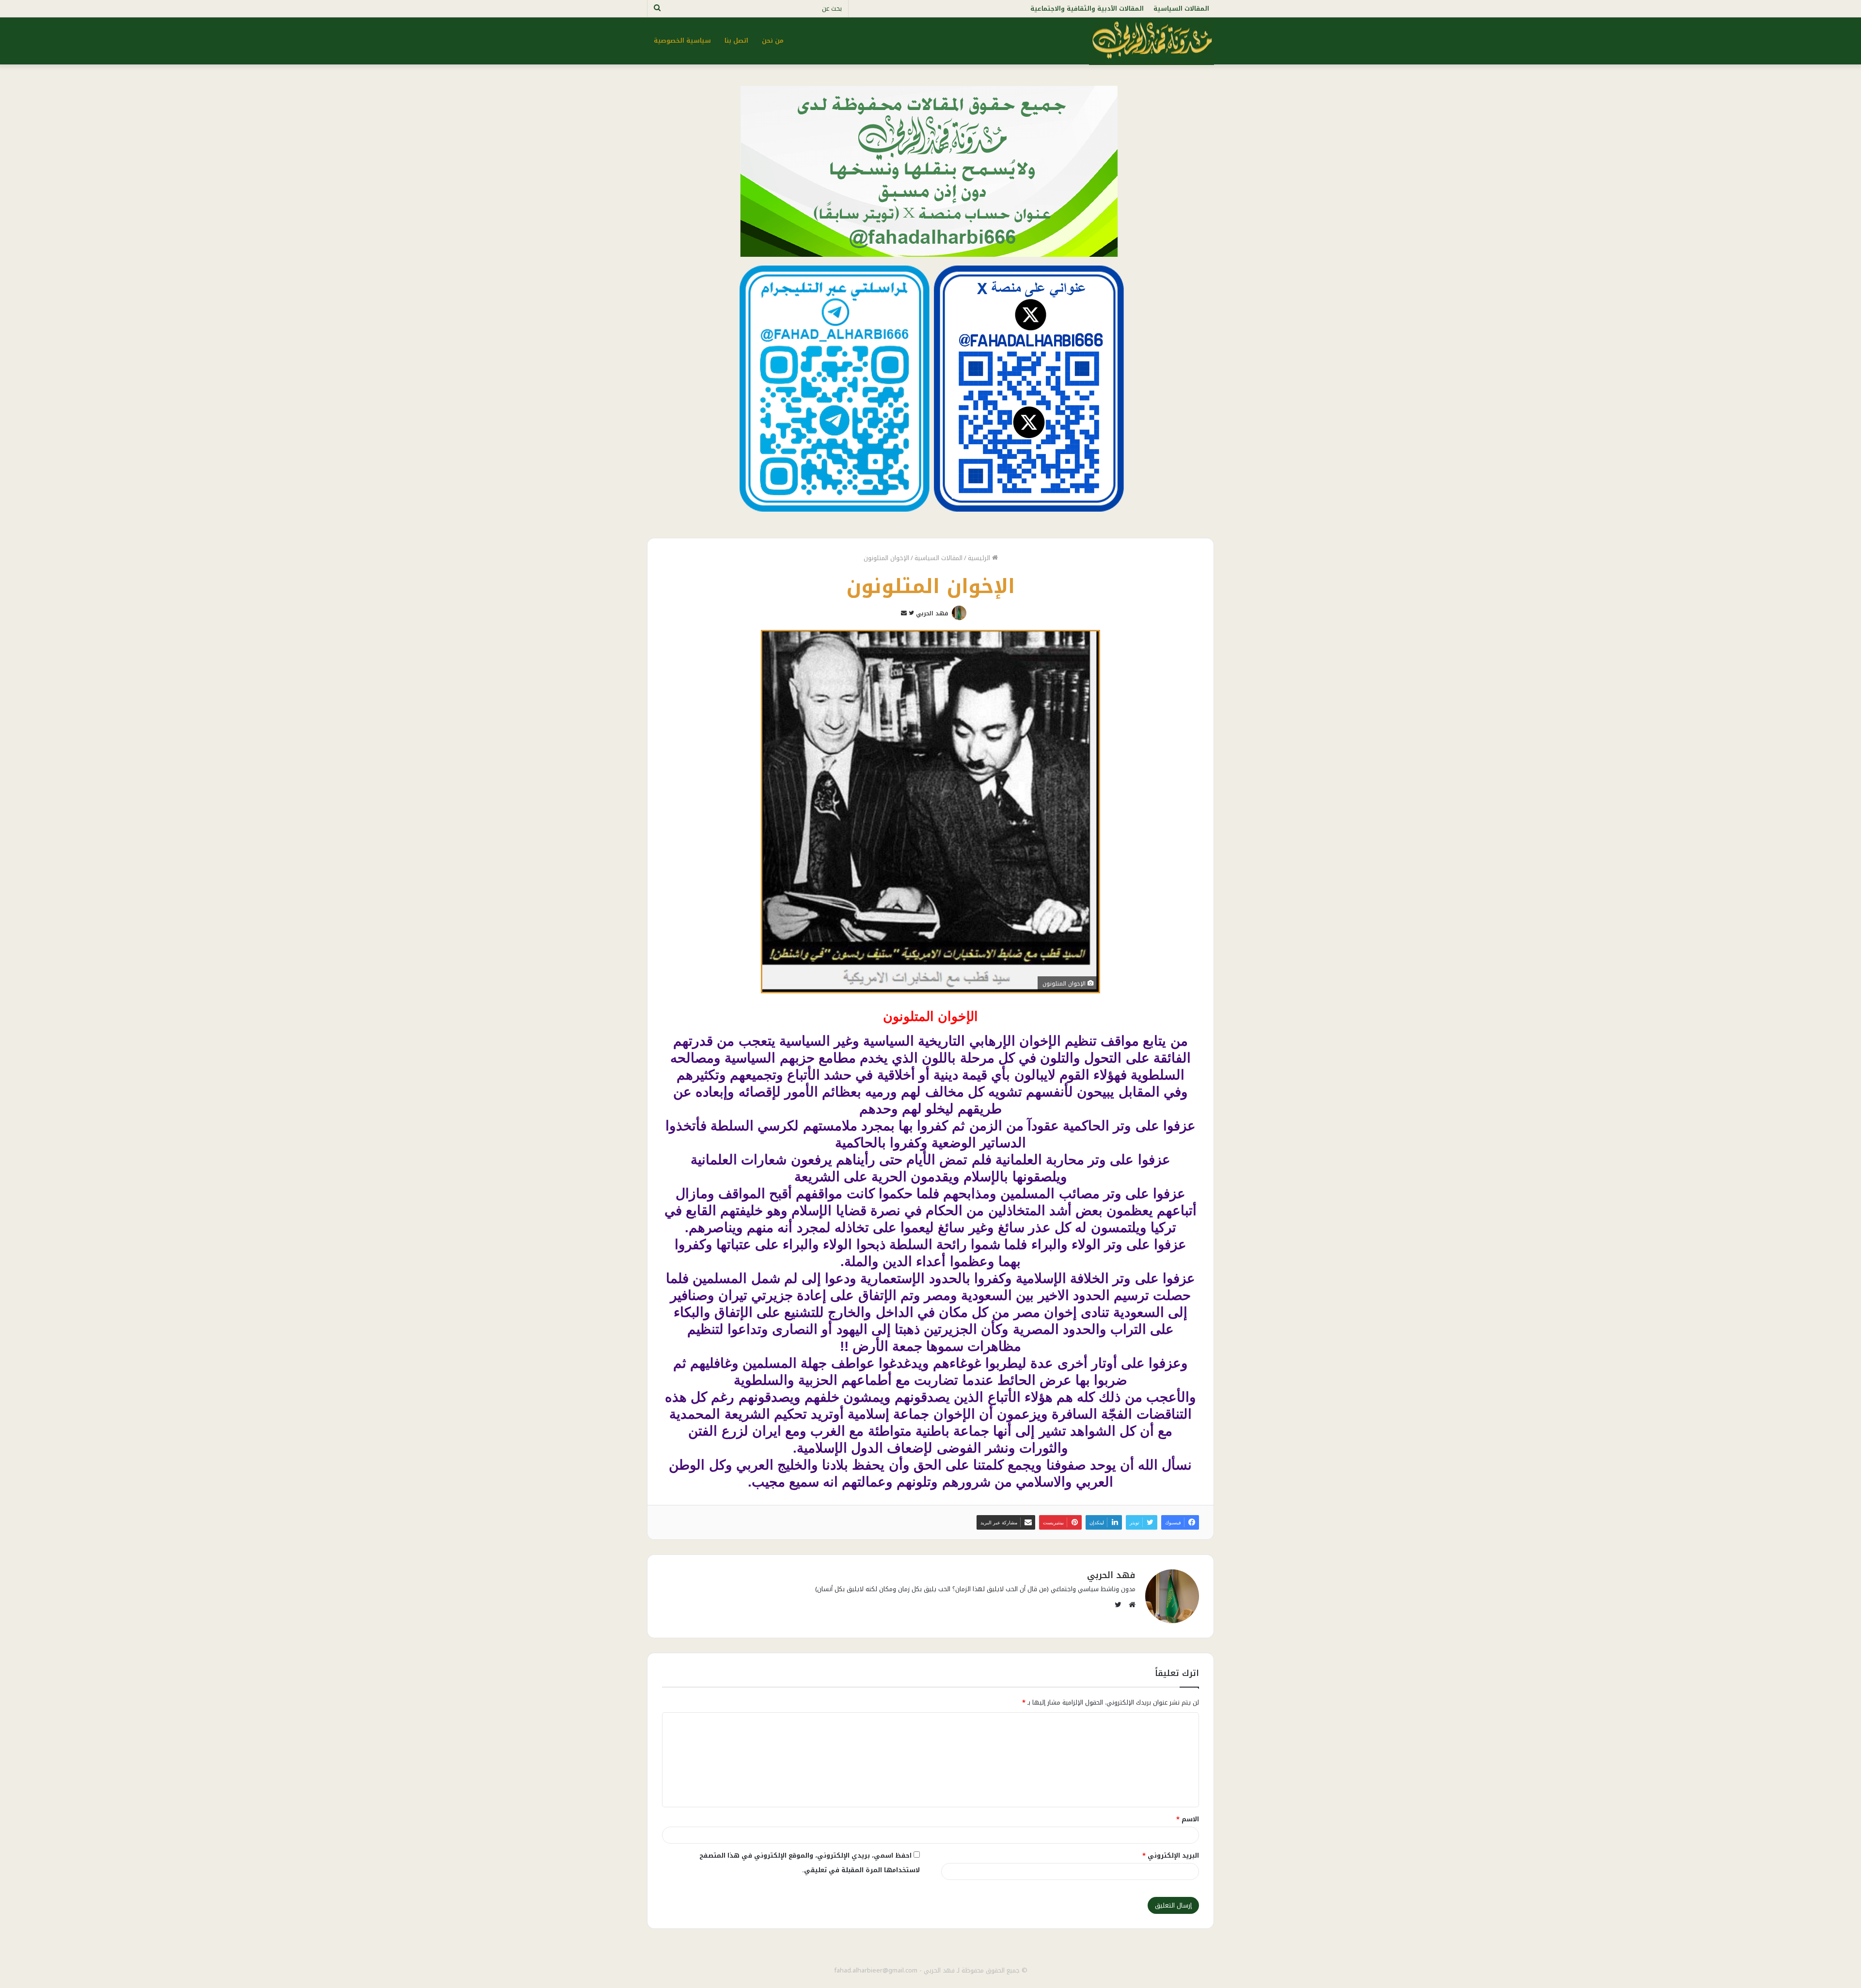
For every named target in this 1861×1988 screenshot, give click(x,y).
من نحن (773, 40)
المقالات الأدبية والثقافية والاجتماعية (1087, 8)
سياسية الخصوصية (682, 40)
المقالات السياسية (1181, 8)
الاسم (1188, 1819)
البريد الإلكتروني (1171, 1855)
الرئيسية (980, 558)
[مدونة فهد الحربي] (1151, 41)
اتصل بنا (736, 40)
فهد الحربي (932, 613)
